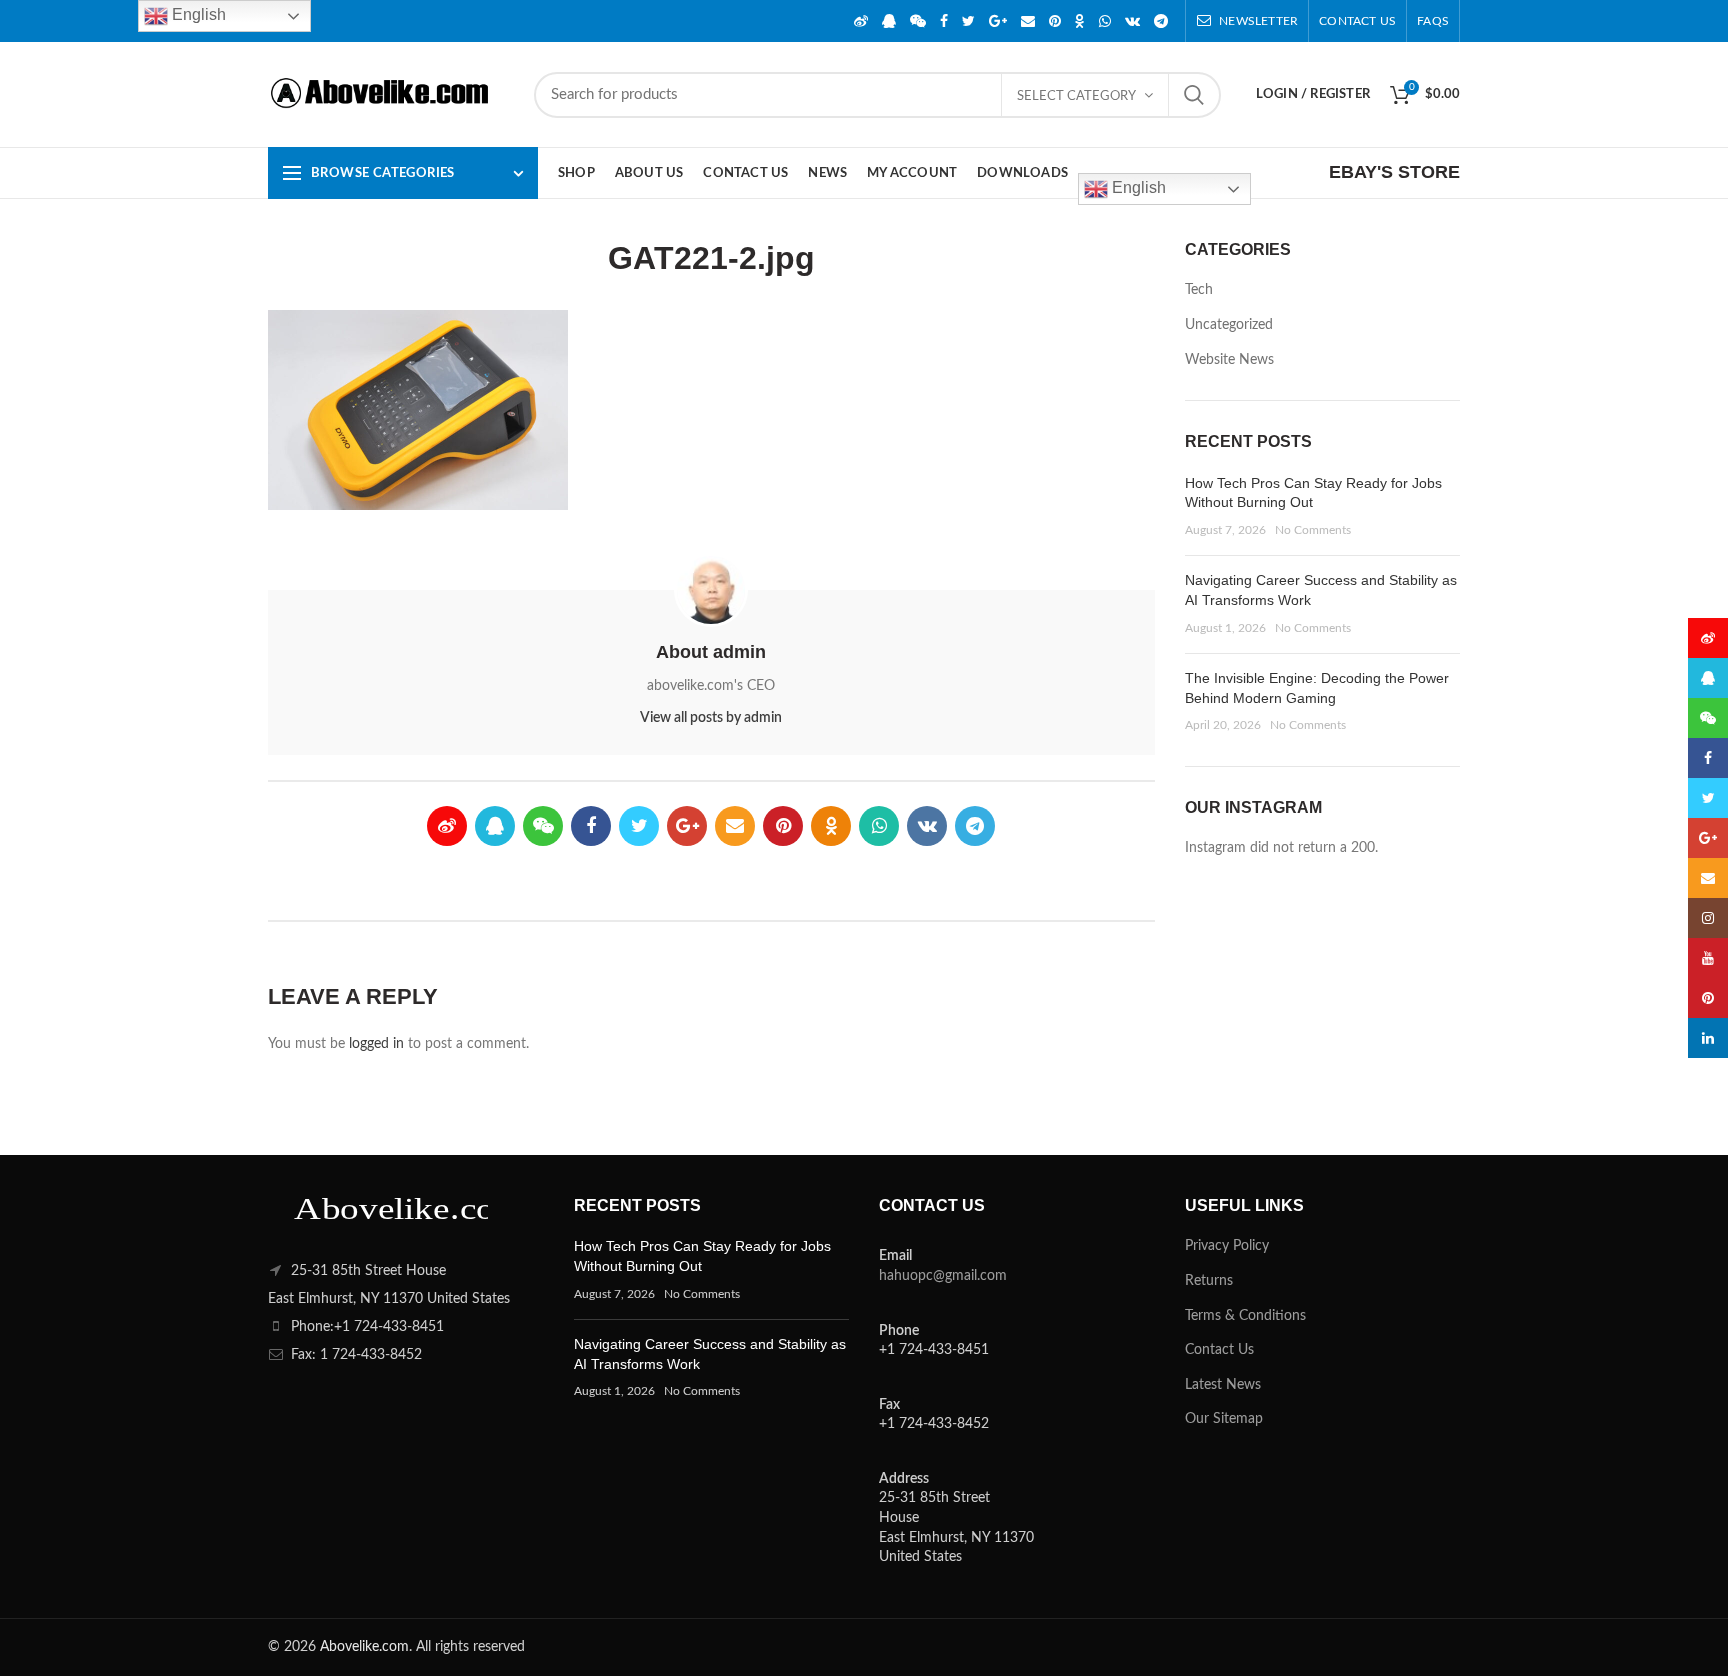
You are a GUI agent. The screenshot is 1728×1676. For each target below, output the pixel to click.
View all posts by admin (711, 718)
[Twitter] (968, 21)
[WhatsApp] (1105, 21)
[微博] (861, 21)
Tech (1199, 290)
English (1137, 187)
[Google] (998, 21)
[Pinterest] (1055, 21)
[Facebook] (944, 21)
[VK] (1132, 21)
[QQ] (889, 21)
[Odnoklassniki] (1080, 21)
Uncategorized (1229, 325)
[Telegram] (1161, 21)
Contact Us (1219, 1350)
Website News (1229, 360)
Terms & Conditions (1245, 1316)
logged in (376, 1044)
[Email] (1028, 21)
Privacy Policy (1227, 1246)
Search (1194, 95)
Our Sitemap (1224, 1419)
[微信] (918, 21)
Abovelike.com (364, 1647)
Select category (1076, 96)
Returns (1209, 1281)
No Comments (1313, 530)
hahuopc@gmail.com (943, 1276)
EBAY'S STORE (1394, 172)
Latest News (1223, 1385)
